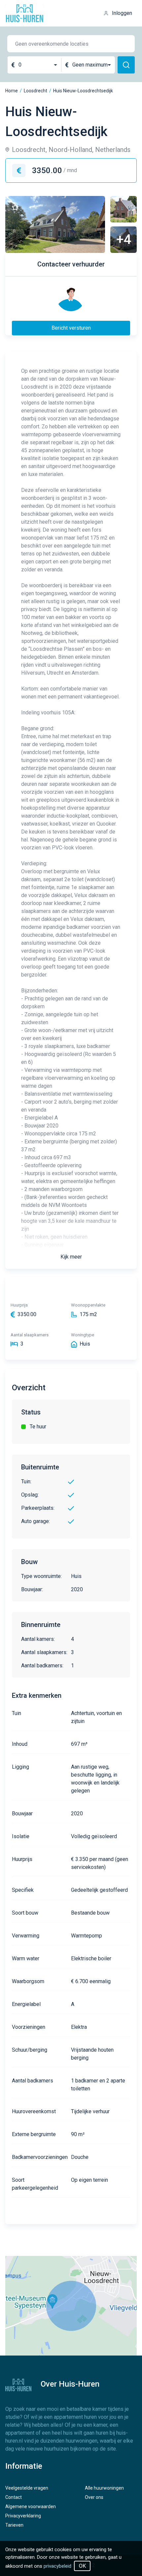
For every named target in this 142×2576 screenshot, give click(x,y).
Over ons (94, 2497)
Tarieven (14, 2525)
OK (82, 2566)
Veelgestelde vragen (27, 2488)
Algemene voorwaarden (31, 2506)
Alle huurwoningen (104, 2488)
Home (12, 91)
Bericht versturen (71, 328)
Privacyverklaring (23, 2516)
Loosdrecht (35, 91)
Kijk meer (71, 1257)
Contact (14, 2497)
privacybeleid (57, 2566)
